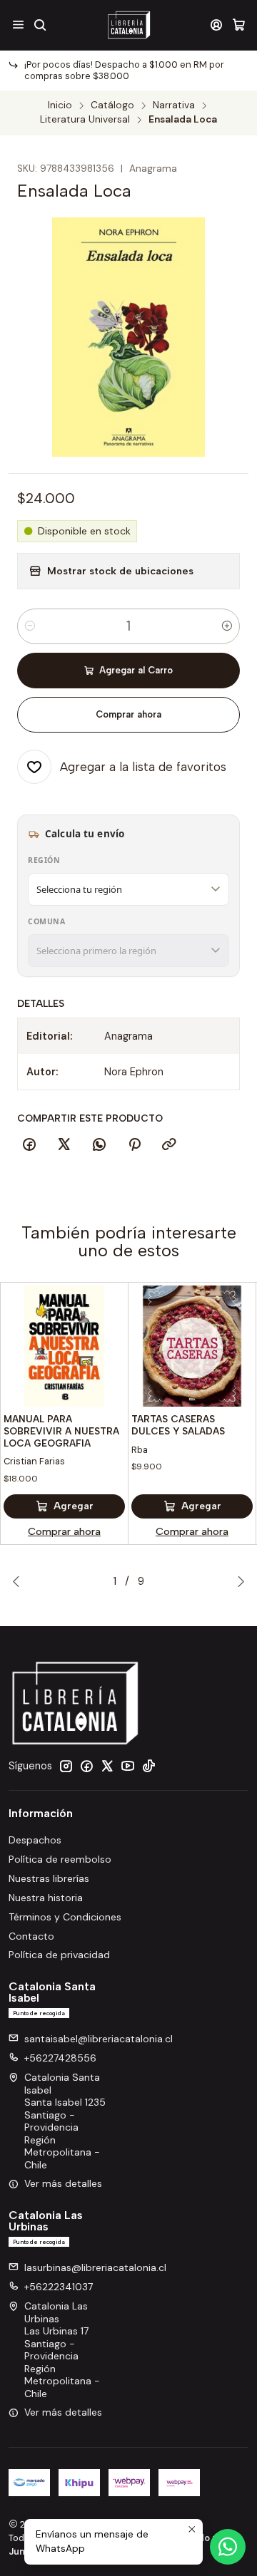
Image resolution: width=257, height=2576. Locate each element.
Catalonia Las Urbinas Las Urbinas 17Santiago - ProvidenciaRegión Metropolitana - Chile (62, 2350)
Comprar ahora (128, 714)
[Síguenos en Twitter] (107, 1766)
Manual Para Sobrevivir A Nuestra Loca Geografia (61, 1431)
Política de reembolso (60, 1859)
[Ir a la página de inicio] (128, 25)
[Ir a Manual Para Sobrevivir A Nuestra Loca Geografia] (64, 1346)
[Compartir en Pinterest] (134, 1145)
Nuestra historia (46, 1898)
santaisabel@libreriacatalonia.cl (99, 2039)
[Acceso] (217, 25)
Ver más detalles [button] (63, 2183)
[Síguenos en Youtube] (128, 1766)
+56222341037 (59, 2287)
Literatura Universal (85, 120)
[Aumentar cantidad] (227, 626)
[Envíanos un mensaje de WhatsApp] (228, 2547)
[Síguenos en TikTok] (148, 1766)
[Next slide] (238, 1581)
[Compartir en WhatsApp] (99, 1145)
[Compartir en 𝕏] (64, 1145)
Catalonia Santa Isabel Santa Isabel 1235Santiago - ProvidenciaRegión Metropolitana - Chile (65, 2121)
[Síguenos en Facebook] (86, 1766)
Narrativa (174, 105)
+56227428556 (60, 2058)
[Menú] (18, 25)
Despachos (35, 1840)
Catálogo (112, 105)
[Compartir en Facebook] (29, 1145)
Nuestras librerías (49, 1878)
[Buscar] (40, 25)
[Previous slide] (19, 1581)
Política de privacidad (59, 1955)
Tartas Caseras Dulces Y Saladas (178, 1425)
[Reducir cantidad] (30, 626)
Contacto (31, 1936)
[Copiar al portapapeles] (169, 1145)
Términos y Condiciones (65, 1917)
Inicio (60, 105)
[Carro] (239, 25)
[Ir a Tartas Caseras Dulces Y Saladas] (192, 1346)
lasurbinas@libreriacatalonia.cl (95, 2267)
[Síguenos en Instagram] (66, 1766)
